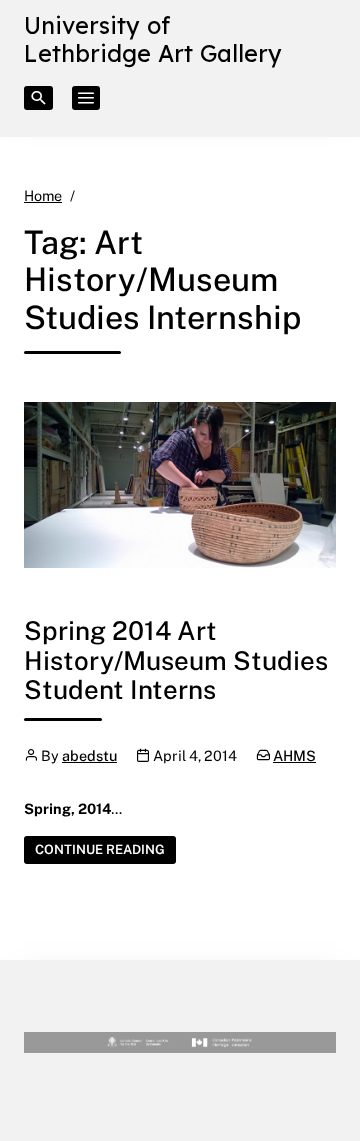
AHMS (294, 755)
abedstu (89, 755)
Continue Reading (105, 848)
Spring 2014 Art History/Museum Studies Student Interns (176, 660)
